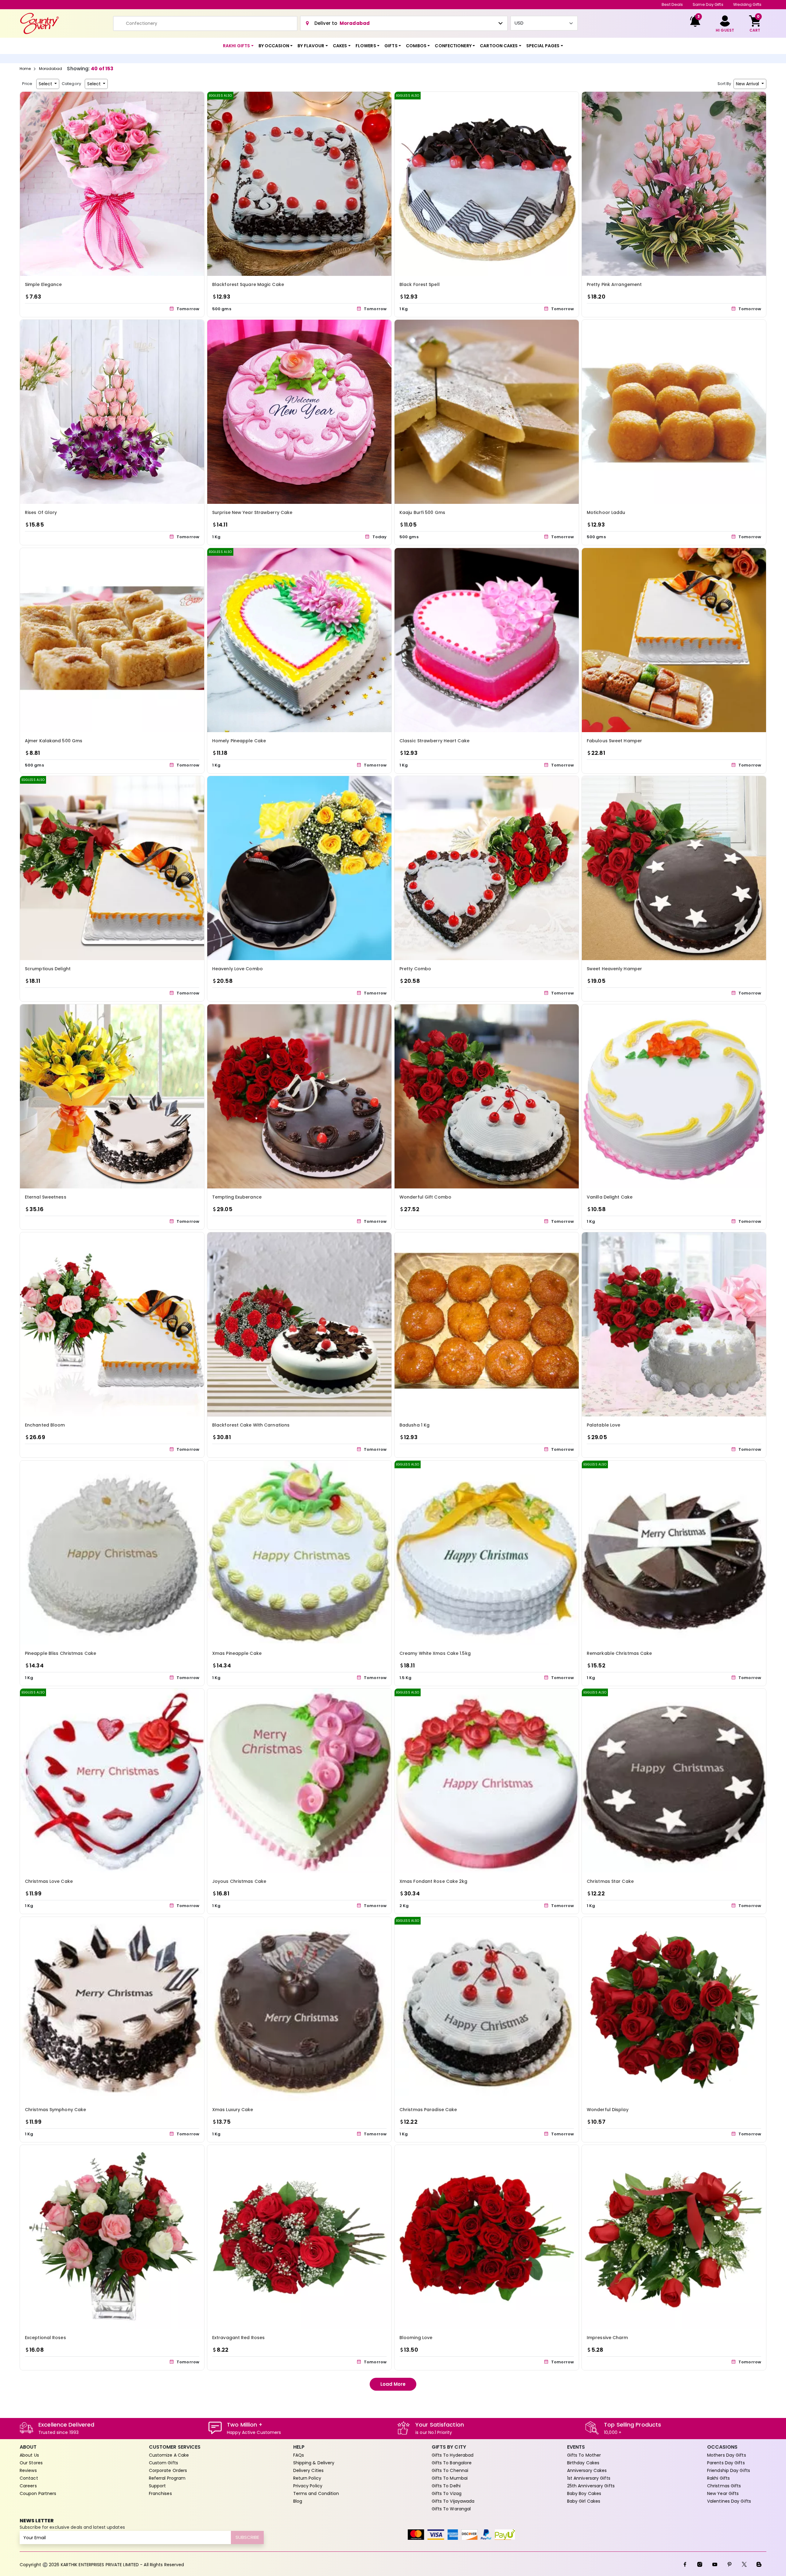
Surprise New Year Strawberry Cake (252, 512)
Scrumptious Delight (48, 969)
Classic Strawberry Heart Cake (434, 741)
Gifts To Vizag (447, 2493)
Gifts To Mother (584, 2455)
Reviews (28, 2470)
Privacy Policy (308, 2486)
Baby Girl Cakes (584, 2501)
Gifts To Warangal (451, 2509)
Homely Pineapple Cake (239, 741)
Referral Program (167, 2478)
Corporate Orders (168, 2470)
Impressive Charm (607, 2338)
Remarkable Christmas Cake (619, 1653)
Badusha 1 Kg (414, 1425)
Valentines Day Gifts (729, 2501)
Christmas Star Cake (610, 1881)
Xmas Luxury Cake (233, 2110)
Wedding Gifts (747, 4)
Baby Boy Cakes (584, 2493)
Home (25, 69)
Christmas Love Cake (49, 1881)
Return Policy (307, 2478)
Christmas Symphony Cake (55, 2110)
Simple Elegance (43, 284)
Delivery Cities (309, 2470)
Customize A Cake (169, 2455)
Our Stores (31, 2463)
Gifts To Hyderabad (453, 2455)
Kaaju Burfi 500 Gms (422, 512)
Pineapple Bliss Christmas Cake (60, 1653)
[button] (238, 46)
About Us (29, 2455)
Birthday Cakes (583, 2463)
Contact (29, 2478)
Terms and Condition (316, 2493)
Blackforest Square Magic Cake (248, 284)
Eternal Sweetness (46, 1197)
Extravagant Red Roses (238, 2338)
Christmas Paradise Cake (428, 2110)
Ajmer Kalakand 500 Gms (54, 741)
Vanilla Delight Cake (610, 1197)
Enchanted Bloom (45, 1425)
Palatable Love (603, 1425)
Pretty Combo (415, 969)
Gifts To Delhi (446, 2486)
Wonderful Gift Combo (425, 1197)
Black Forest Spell (420, 284)
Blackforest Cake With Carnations (251, 1425)
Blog (298, 2501)
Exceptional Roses (45, 2338)
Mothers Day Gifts (727, 2455)
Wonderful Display (608, 2110)
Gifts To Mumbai (450, 2478)
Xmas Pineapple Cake (237, 1653)
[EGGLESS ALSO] (299, 183)
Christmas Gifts (724, 2486)
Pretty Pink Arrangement (614, 284)
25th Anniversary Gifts (591, 2486)
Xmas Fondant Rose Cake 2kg (434, 1881)
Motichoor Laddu (606, 512)
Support (158, 2486)
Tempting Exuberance (237, 1197)
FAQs (299, 2455)
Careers (28, 2486)
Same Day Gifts (708, 4)
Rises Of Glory (41, 512)
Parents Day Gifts (726, 2463)
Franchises (160, 2493)
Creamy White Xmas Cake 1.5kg (435, 1653)
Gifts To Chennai (450, 2470)
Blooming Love (416, 2338)
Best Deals (672, 4)
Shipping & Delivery (314, 2463)
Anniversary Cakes (587, 2470)
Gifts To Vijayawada (453, 2501)
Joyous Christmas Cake (239, 1881)
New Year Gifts (723, 2493)
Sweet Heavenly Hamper (614, 969)
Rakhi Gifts (718, 2478)
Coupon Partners (38, 2493)
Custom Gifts (163, 2463)
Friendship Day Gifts (729, 2470)
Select (46, 84)
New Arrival (748, 84)
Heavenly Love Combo (237, 969)
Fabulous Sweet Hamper (614, 741)
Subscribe (247, 2537)
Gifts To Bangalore (452, 2463)
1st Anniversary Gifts (589, 2478)
